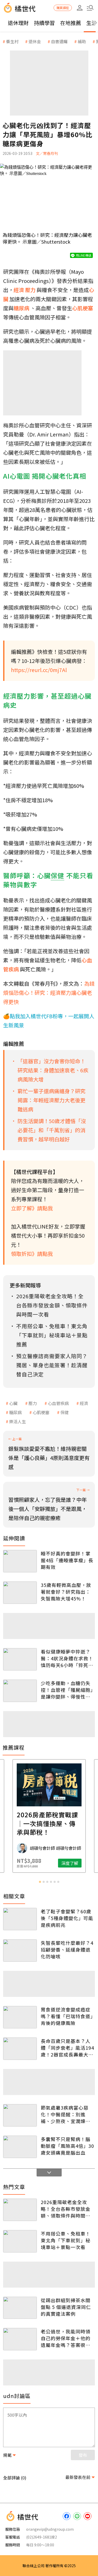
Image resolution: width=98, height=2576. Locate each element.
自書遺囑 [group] (59, 41)
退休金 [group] (35, 41)
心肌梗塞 (41, 1412)
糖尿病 (15, 1412)
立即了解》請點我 (32, 1208)
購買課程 (63, 8)
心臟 (13, 1403)
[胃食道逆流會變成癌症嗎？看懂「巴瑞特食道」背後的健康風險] (20, 2017)
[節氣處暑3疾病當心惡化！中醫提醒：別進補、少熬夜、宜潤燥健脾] (20, 2115)
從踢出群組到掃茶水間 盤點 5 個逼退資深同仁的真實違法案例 (66, 2307)
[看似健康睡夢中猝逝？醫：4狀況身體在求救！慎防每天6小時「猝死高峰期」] (20, 1659)
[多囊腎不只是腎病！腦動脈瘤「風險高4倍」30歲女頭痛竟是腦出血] (20, 2147)
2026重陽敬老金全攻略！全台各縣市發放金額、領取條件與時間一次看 (66, 2209)
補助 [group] (82, 41)
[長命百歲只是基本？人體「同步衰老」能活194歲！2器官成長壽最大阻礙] (20, 2049)
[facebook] (67, 2516)
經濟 (84, 1403)
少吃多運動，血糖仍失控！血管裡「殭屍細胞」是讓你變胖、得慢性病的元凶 (67, 1690)
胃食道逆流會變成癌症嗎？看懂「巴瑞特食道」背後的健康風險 (67, 2016)
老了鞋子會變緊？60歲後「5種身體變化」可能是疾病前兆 (67, 1918)
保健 (65, 1412)
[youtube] (88, 2516)
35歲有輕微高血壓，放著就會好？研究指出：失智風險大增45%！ (66, 1592)
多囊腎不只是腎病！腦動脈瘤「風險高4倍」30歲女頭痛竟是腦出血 (67, 2146)
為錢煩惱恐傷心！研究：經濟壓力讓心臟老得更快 (49, 993)
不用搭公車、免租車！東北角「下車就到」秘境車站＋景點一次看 (66, 2240)
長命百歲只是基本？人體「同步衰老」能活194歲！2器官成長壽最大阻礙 (67, 2048)
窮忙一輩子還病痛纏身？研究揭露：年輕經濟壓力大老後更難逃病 (51, 1100)
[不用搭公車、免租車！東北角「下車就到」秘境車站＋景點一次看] (20, 2241)
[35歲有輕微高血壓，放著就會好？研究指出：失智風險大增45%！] (20, 1593)
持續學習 (44, 23)
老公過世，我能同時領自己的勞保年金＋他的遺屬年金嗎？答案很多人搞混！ (66, 2338)
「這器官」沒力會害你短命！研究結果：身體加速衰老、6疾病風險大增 (53, 1070)
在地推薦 (71, 23)
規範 (7, 2455)
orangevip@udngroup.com (50, 2529)
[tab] (40, 1882)
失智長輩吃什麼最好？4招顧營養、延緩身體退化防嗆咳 (67, 1950)
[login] (80, 8)
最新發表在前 (78, 2477)
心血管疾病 (58, 1403)
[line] (77, 2516)
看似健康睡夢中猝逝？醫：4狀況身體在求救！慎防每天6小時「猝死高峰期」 (67, 1658)
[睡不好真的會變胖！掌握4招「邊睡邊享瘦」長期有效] (20, 1561)
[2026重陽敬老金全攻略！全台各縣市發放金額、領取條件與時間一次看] (20, 2210)
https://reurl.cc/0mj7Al (39, 670)
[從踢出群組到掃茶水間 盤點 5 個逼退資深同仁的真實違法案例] (20, 2308)
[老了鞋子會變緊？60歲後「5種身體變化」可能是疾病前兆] (20, 1919)
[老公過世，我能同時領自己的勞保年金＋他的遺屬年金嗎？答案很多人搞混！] (20, 2339)
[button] (90, 8)
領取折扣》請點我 (32, 1254)
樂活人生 (18, 1421)
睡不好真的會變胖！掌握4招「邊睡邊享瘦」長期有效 (67, 1560)
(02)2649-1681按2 (42, 2537)
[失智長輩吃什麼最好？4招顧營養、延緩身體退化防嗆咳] (20, 1951)
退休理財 (18, 23)
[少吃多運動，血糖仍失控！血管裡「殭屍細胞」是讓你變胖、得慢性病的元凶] (20, 1691)
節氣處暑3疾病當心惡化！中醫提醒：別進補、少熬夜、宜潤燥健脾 (66, 2114)
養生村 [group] (12, 41)
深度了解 (70, 1863)
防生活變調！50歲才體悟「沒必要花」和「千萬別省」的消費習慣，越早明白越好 (52, 1130)
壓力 (33, 1403)
